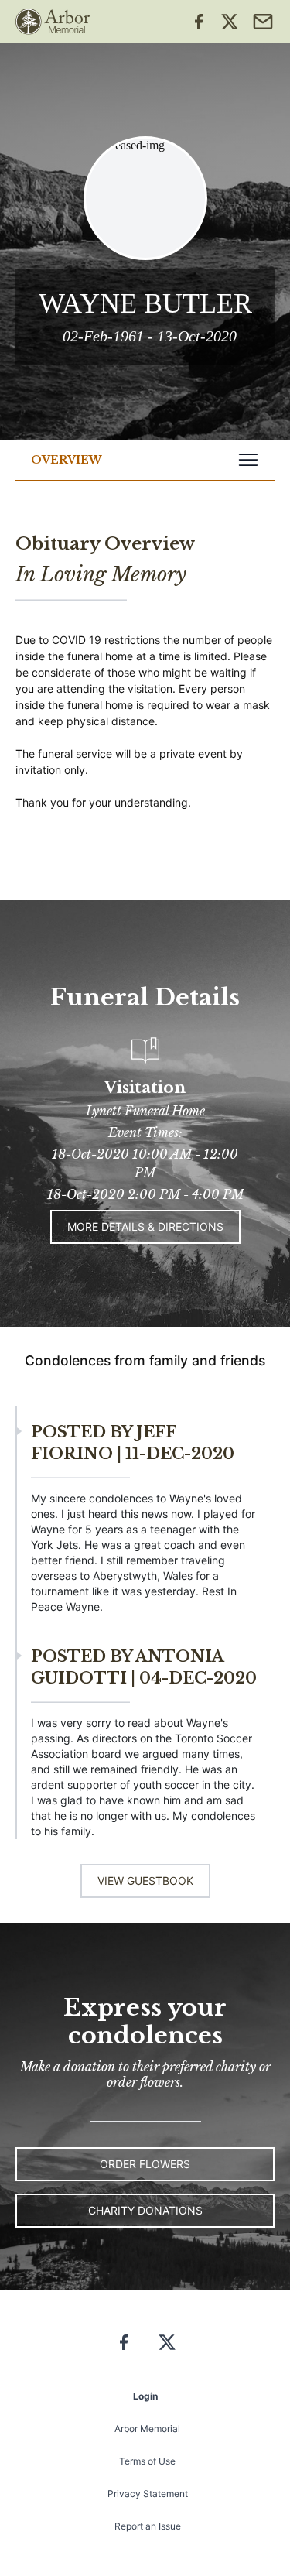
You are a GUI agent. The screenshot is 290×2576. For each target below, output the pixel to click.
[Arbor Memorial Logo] (53, 22)
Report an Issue (148, 2526)
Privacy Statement (148, 2494)
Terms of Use (147, 2461)
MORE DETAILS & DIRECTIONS (145, 1226)
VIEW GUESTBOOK (145, 1881)
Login (145, 2396)
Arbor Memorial (147, 2429)
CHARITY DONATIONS (145, 2210)
